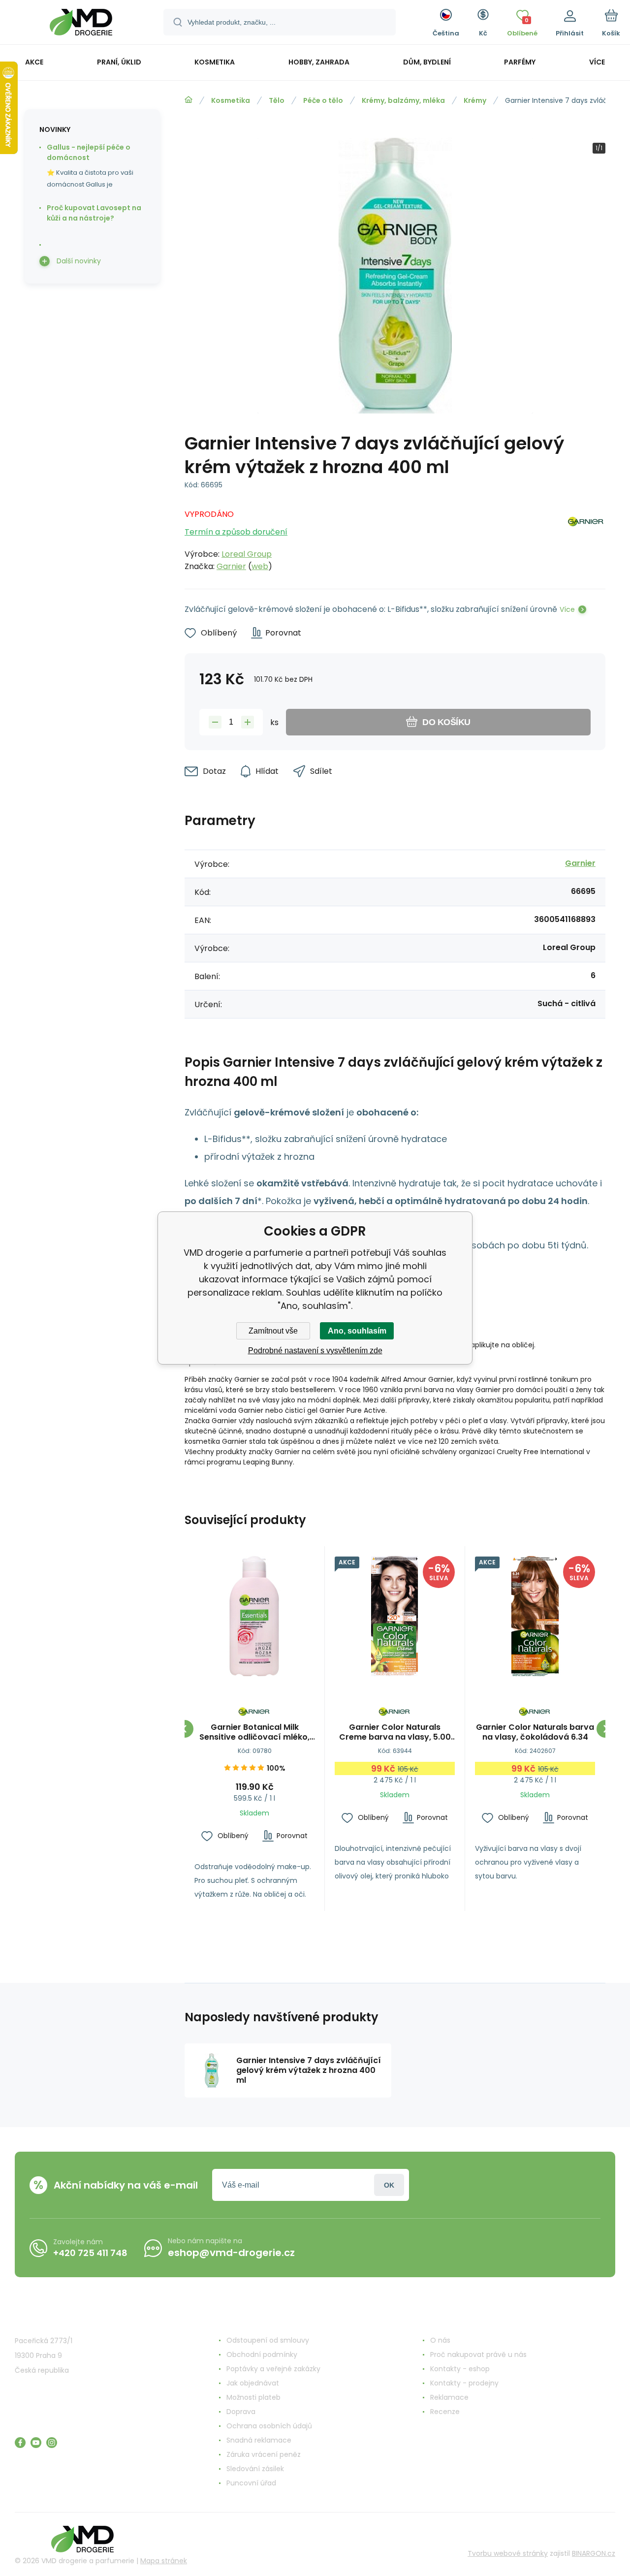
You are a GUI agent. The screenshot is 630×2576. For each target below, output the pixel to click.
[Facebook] (20, 2443)
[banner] (81, 24)
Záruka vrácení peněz (264, 2454)
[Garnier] (586, 538)
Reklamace (449, 2397)
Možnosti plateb (253, 2397)
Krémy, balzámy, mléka (403, 100)
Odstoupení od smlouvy (268, 2340)
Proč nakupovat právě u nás (478, 2354)
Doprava (241, 2412)
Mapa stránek (164, 2561)
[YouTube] (36, 2443)
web (260, 566)
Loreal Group (247, 554)
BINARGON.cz (594, 2553)
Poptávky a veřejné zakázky (273, 2369)
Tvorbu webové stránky (508, 2553)
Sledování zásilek (255, 2469)
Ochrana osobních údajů (269, 2426)
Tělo (277, 100)
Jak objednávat (253, 2383)
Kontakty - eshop (460, 2369)
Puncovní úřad (251, 2483)
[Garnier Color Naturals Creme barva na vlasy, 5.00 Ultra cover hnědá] (395, 1616)
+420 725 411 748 (90, 2253)
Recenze (445, 2412)
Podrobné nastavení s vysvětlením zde (315, 1351)
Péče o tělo (323, 100)
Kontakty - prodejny (464, 2383)
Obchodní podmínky (262, 2354)
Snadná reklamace (259, 2440)
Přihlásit (389, 2185)
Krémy (475, 100)
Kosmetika (231, 100)
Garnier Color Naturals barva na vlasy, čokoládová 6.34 (535, 1732)
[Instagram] (52, 2443)
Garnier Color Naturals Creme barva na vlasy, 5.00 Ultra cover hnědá (395, 1732)
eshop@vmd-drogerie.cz (231, 2253)
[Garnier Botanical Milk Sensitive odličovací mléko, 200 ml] (254, 1616)
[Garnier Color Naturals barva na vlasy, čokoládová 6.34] (535, 1616)
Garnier (231, 566)
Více (567, 609)
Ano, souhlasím (357, 1331)
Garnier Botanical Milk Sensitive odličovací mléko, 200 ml (254, 1732)
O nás (440, 2340)
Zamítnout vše (273, 1331)
